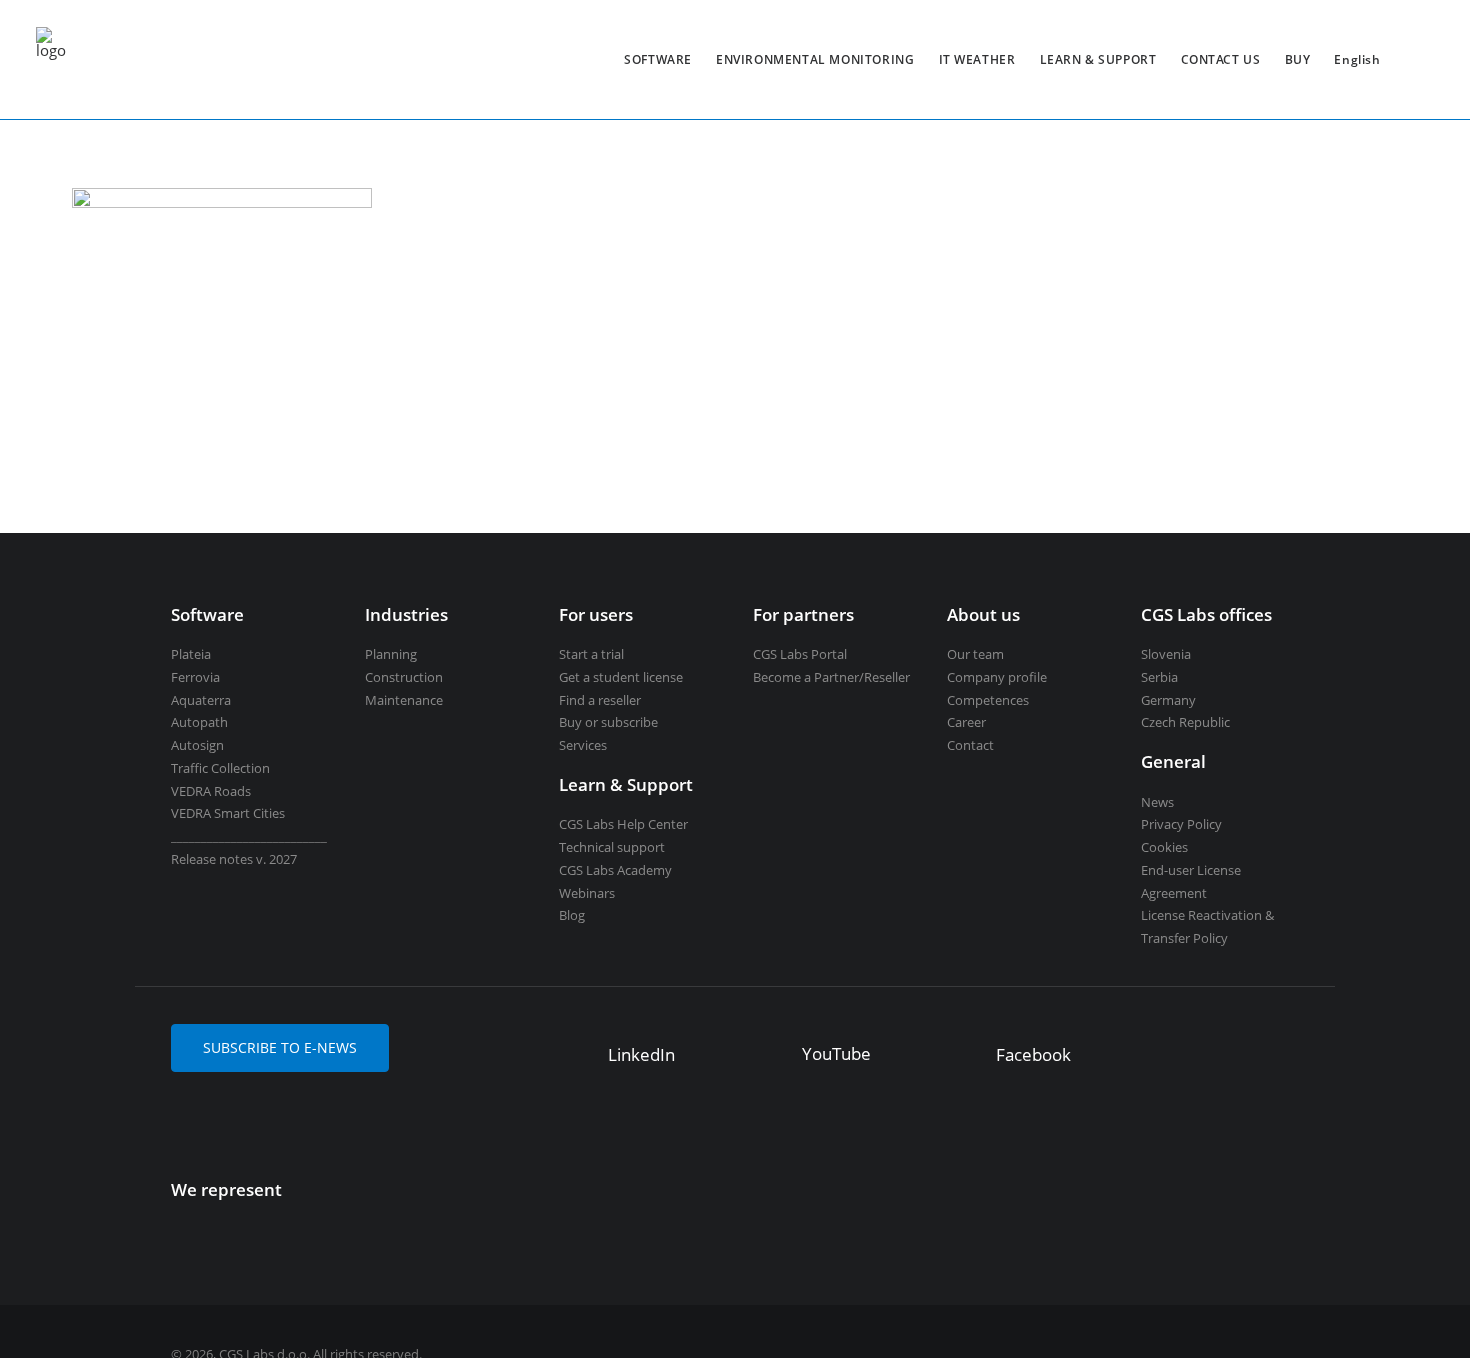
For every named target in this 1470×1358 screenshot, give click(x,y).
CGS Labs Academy (615, 870)
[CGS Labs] (51, 59)
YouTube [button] (836, 1053)
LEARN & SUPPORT (1098, 59)
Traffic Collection (220, 768)
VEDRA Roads (211, 791)
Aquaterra (201, 700)
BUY (1298, 59)
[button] (578, 1048)
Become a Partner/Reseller (831, 677)
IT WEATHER (977, 59)
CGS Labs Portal (800, 654)
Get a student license (621, 677)
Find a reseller (600, 700)
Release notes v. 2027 (234, 859)
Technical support (612, 847)
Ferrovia (195, 677)
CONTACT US (1221, 59)
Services (583, 745)
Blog (572, 915)
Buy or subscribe (608, 722)
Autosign (197, 745)
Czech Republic (1185, 722)
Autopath (199, 722)
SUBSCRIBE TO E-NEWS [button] (280, 1047)
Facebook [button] (1033, 1054)
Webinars (587, 893)
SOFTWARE (658, 59)
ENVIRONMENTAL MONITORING (815, 59)
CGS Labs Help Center (623, 824)
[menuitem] (658, 59)
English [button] (1357, 59)
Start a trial (591, 654)
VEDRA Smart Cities (228, 813)
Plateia (191, 654)
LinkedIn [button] (641, 1054)
